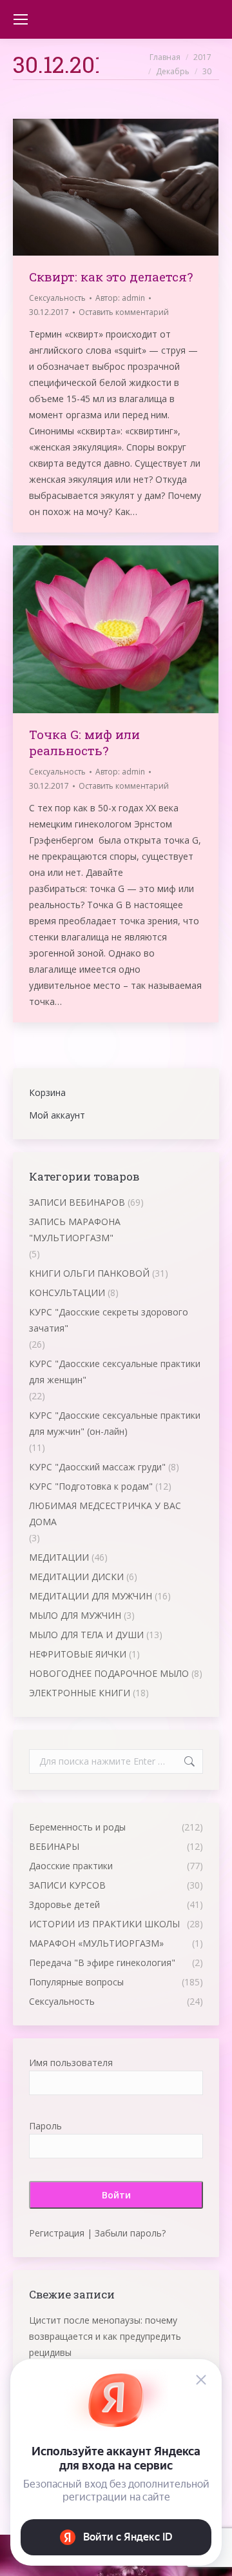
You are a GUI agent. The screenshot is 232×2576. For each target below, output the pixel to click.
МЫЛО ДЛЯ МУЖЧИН (75, 1615)
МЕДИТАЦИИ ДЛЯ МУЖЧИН (91, 1596)
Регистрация (57, 2233)
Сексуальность (57, 298)
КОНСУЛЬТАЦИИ (67, 1293)
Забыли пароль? (130, 2233)
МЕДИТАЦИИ (59, 1557)
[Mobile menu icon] (21, 19)
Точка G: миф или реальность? (84, 742)
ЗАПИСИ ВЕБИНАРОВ (77, 1202)
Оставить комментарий (124, 312)
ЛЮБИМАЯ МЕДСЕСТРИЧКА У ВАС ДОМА (105, 1514)
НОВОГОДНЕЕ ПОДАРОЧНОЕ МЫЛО (109, 1673)
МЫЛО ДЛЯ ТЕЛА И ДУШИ (86, 1635)
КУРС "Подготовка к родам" (91, 1486)
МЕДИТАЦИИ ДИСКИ (76, 1577)
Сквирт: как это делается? (111, 277)
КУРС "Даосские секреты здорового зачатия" (109, 1320)
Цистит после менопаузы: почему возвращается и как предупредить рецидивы (105, 2336)
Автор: (120, 298)
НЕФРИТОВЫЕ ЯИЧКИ (78, 1654)
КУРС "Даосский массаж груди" (97, 1467)
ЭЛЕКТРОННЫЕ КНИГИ (80, 1693)
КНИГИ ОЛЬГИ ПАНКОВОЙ (89, 1273)
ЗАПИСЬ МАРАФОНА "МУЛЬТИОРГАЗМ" (75, 1230)
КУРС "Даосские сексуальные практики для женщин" (115, 1372)
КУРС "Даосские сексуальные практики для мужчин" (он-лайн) (115, 1423)
